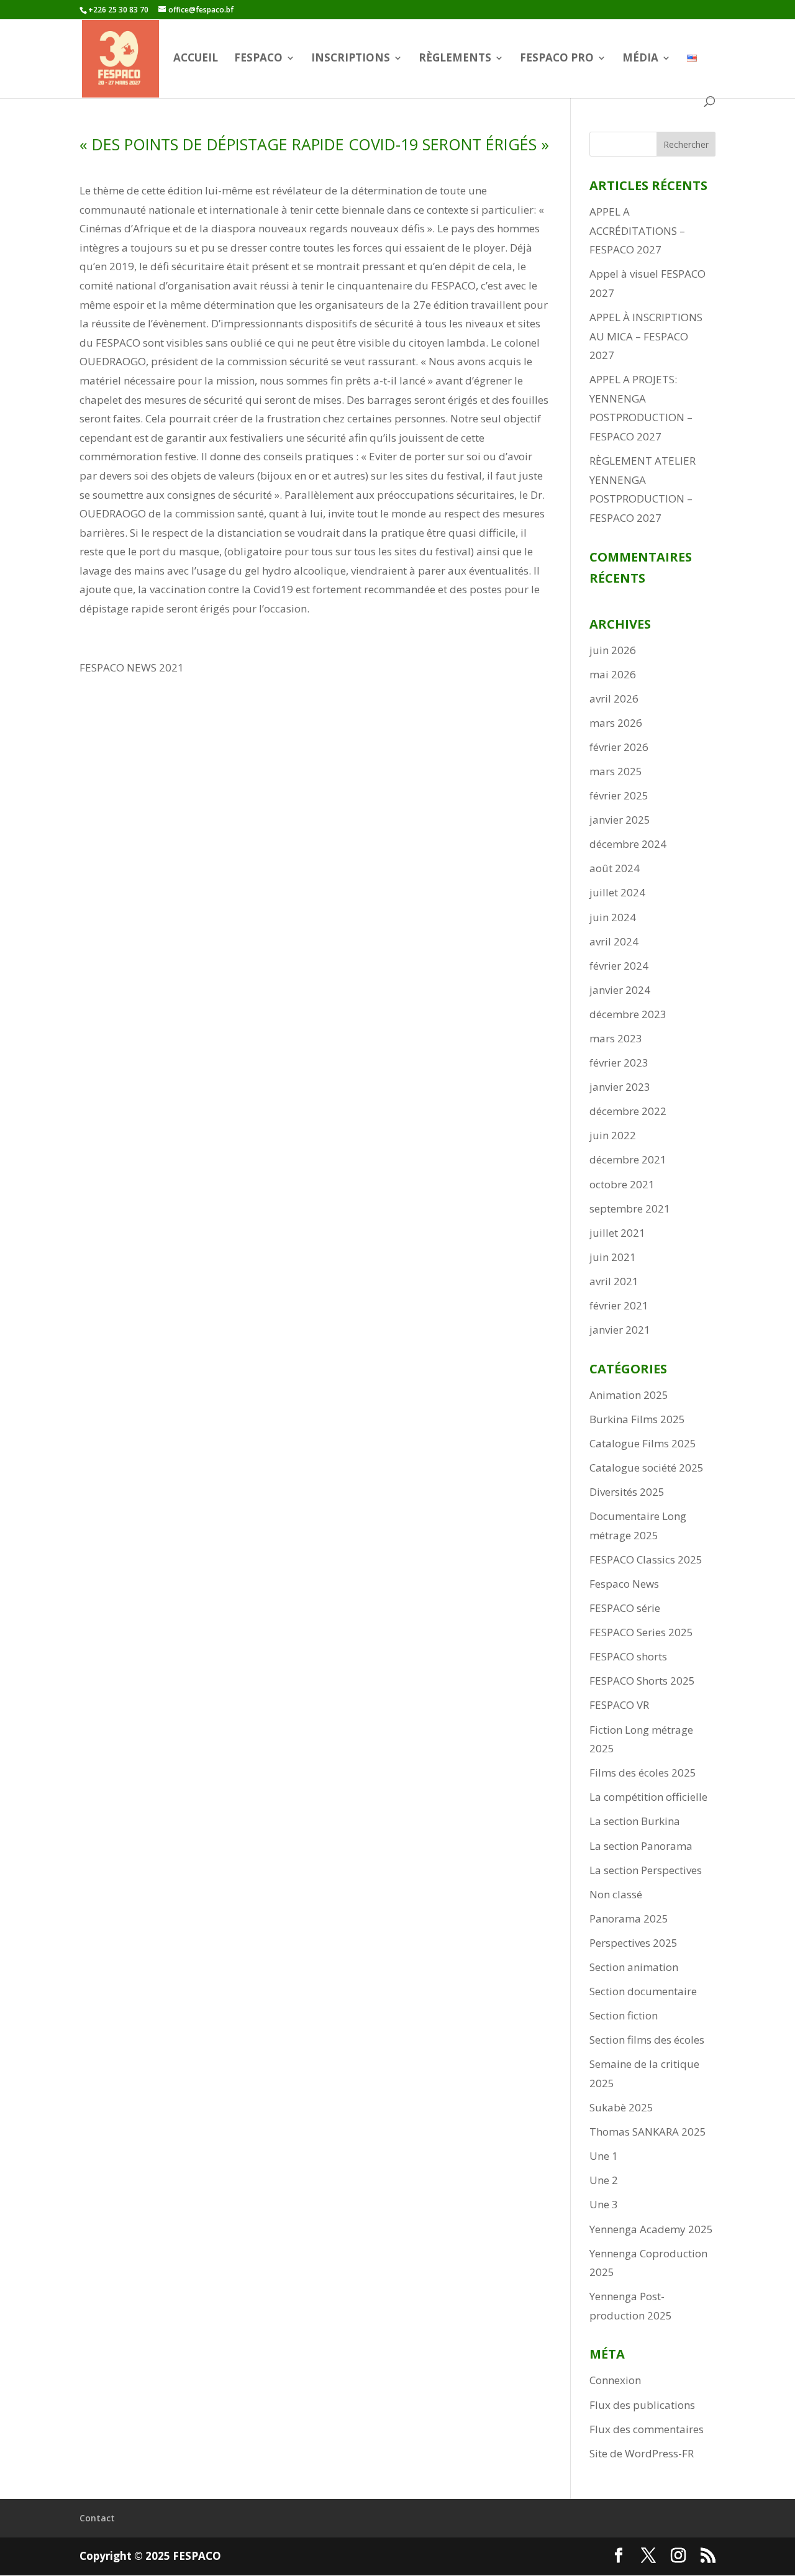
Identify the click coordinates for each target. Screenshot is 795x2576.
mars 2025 (616, 771)
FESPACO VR (619, 1705)
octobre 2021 (622, 1184)
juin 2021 (613, 1257)
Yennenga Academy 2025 (651, 2229)
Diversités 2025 (627, 1492)
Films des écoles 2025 (643, 1773)
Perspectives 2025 (634, 1943)
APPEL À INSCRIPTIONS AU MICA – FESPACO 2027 (646, 336)
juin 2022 (613, 1135)
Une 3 (604, 2204)
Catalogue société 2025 (647, 1468)
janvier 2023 (620, 1087)
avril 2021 (614, 1281)
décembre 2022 (628, 1111)
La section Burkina (635, 1821)
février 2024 (619, 966)
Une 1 (604, 2156)
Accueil (196, 59)
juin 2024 (613, 917)
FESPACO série (625, 1608)
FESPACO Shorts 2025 (642, 1681)
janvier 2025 (620, 820)
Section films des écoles (647, 2040)
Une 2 (604, 2180)
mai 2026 (613, 674)
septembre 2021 (630, 1208)
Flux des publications (642, 2405)
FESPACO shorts (628, 1656)
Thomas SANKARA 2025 (648, 2132)
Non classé (616, 1894)
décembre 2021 (628, 1159)
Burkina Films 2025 (637, 1419)
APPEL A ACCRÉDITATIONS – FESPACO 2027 (637, 230)
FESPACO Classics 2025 (646, 1559)
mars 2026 (616, 723)
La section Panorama (641, 1846)
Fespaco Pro (557, 59)
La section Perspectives (646, 1870)
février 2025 (619, 795)
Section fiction (624, 2015)
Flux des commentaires (647, 2429)
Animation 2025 (629, 1395)
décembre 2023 (628, 1014)
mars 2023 (616, 1038)
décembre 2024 (628, 844)
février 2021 (619, 1305)
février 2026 (619, 747)
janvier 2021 (620, 1330)
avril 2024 (614, 941)
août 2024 (615, 868)
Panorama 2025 (629, 1918)
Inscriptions (351, 59)
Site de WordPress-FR (642, 2453)
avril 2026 (614, 699)
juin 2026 (613, 650)
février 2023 (619, 1063)
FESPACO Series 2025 (641, 1632)
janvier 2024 (620, 990)
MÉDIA (640, 59)
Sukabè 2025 (621, 2107)
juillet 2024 (617, 892)
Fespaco (258, 59)
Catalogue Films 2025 (643, 1443)
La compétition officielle (648, 1797)
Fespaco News (624, 1584)
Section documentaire (643, 1991)
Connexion (615, 2380)
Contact (97, 2518)
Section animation (634, 1967)
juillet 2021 (617, 1233)
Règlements (455, 59)
